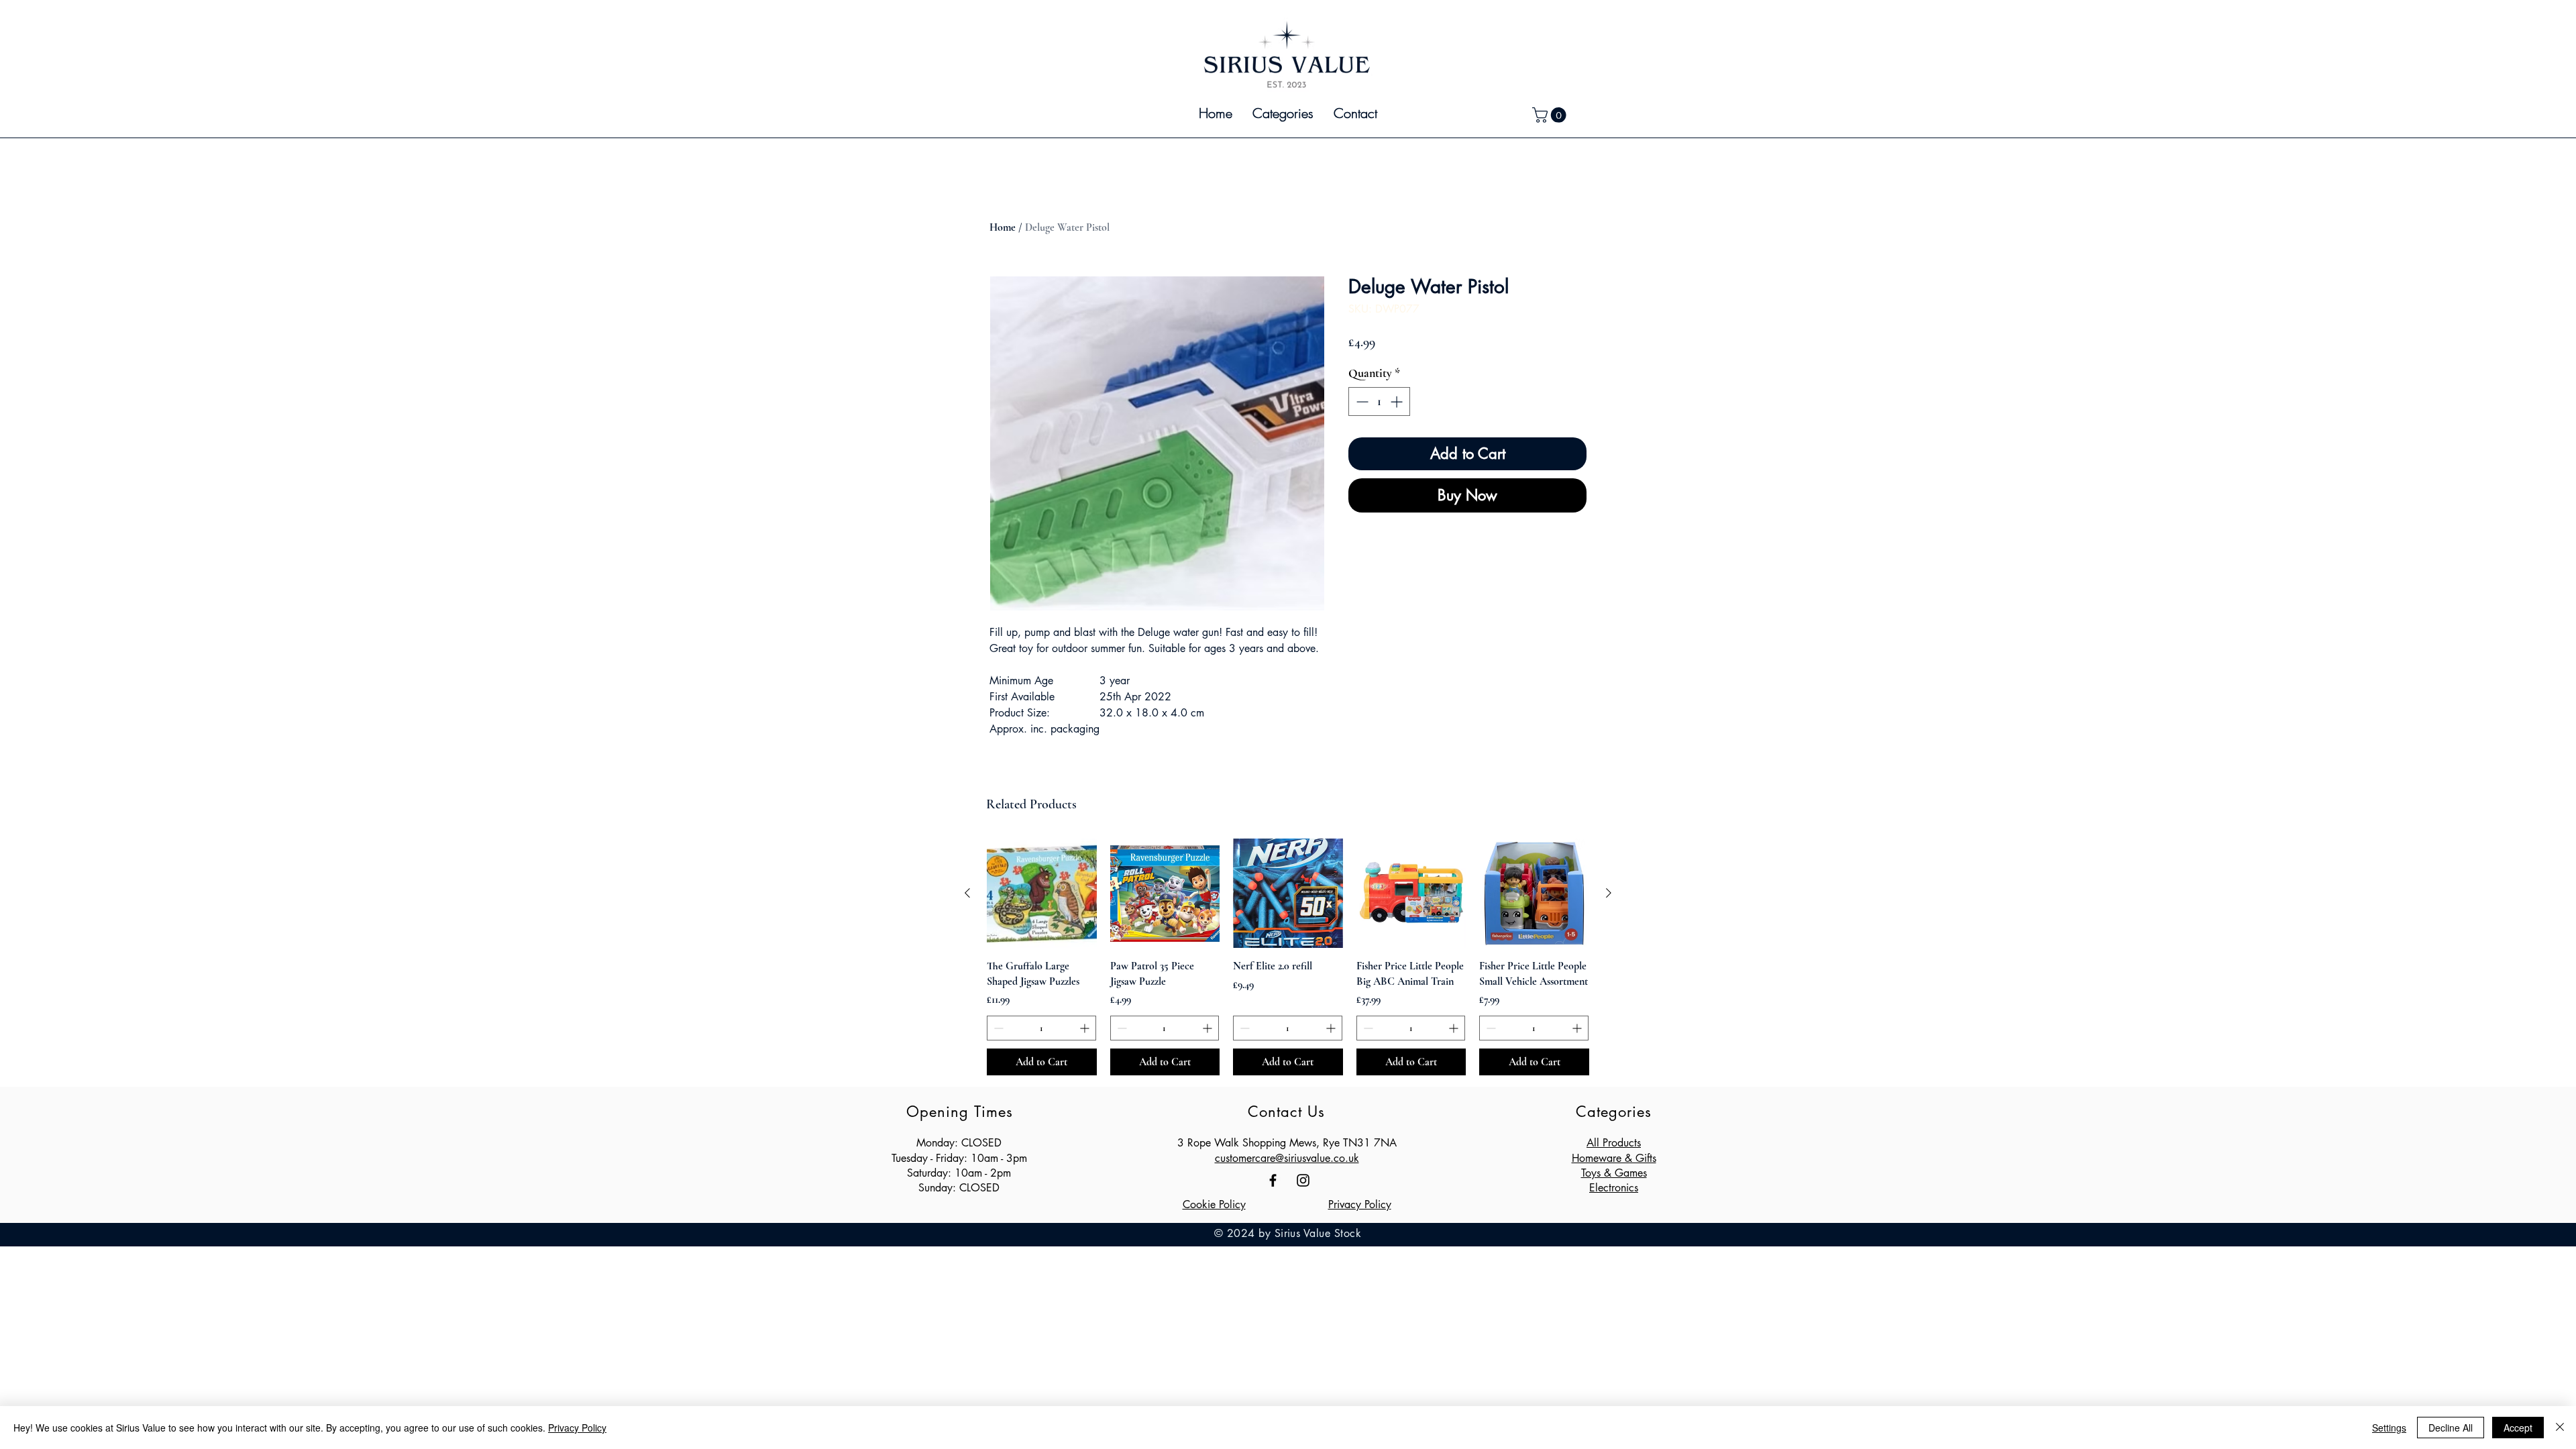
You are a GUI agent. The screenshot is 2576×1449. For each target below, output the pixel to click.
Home (1003, 227)
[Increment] (1398, 401)
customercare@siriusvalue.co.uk (1287, 1158)
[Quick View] (1042, 894)
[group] (1288, 957)
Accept (2518, 1428)
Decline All (2451, 1428)
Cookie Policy (1214, 1204)
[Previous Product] (967, 893)
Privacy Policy (1360, 1204)
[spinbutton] (1379, 401)
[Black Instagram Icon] (1303, 1180)
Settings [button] (2389, 1428)
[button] (1283, 113)
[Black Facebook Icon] (1273, 1180)
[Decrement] (1361, 401)
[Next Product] (1609, 893)
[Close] (2560, 1428)
